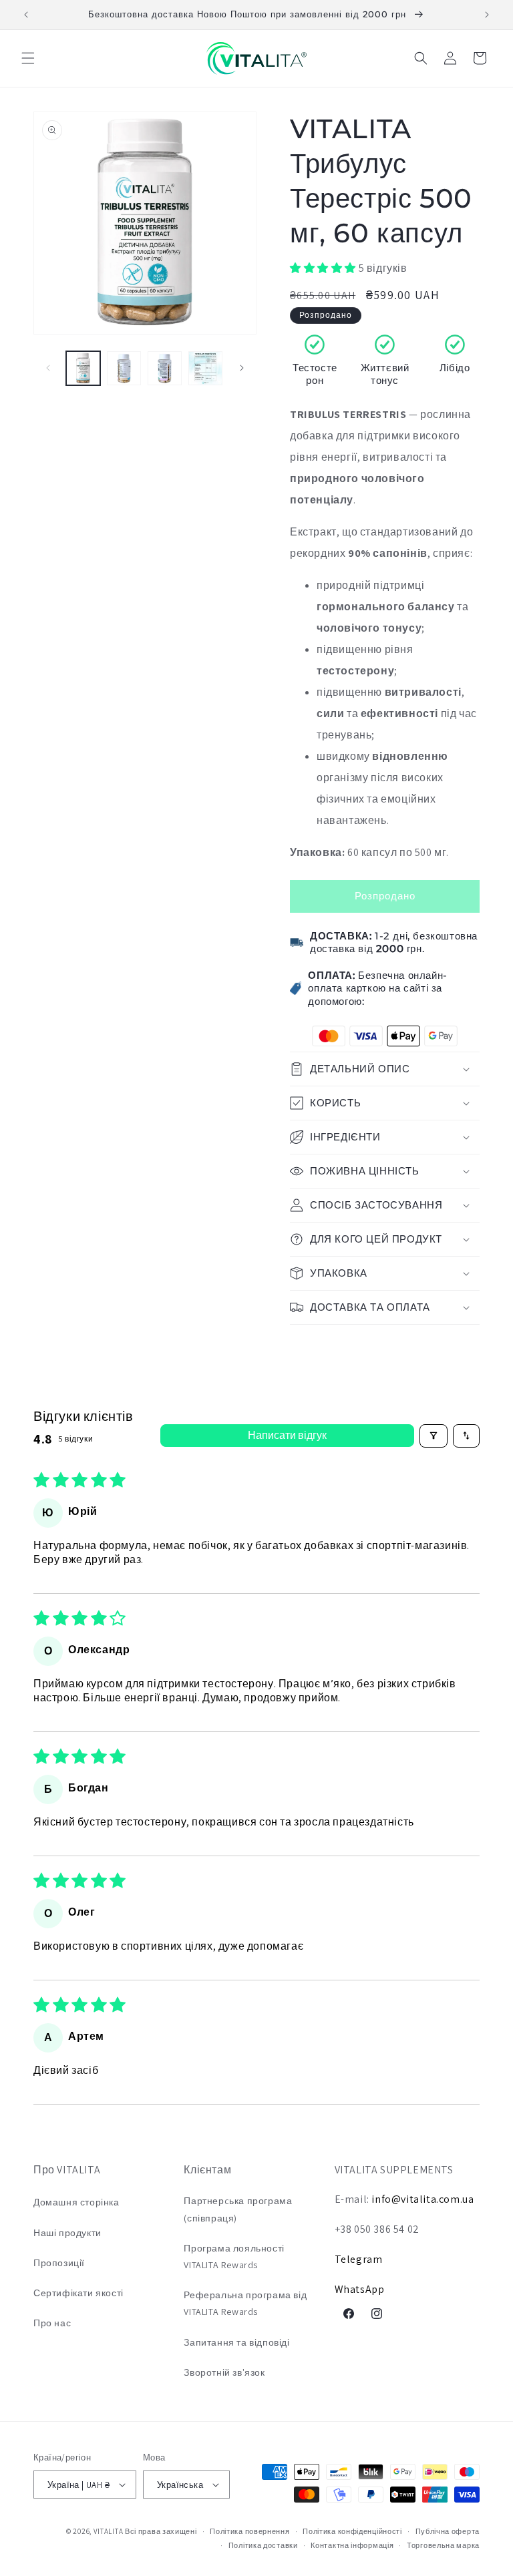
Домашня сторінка (76, 2202)
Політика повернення (249, 2531)
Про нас (52, 2323)
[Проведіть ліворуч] (48, 368)
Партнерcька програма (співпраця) (238, 2209)
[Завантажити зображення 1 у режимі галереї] (83, 368)
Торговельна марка (443, 2545)
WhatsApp (360, 2289)
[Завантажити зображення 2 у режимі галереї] (124, 368)
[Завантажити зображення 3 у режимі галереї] (165, 368)
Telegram (359, 2259)
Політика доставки (263, 2545)
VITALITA (109, 2531)
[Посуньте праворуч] (242, 368)
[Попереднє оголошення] (26, 15)
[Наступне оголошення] (487, 15)
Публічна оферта (448, 2531)
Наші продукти (67, 2233)
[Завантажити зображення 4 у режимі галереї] (205, 368)
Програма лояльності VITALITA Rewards (234, 2257)
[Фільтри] (434, 1436)
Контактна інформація (352, 2545)
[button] (28, 58)
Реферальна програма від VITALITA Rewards (245, 2303)
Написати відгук (287, 1435)
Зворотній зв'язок (224, 2372)
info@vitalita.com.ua (422, 2199)
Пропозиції (59, 2263)
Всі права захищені (161, 2531)
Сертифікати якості (78, 2293)
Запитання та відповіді (236, 2342)
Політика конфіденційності (352, 2531)
